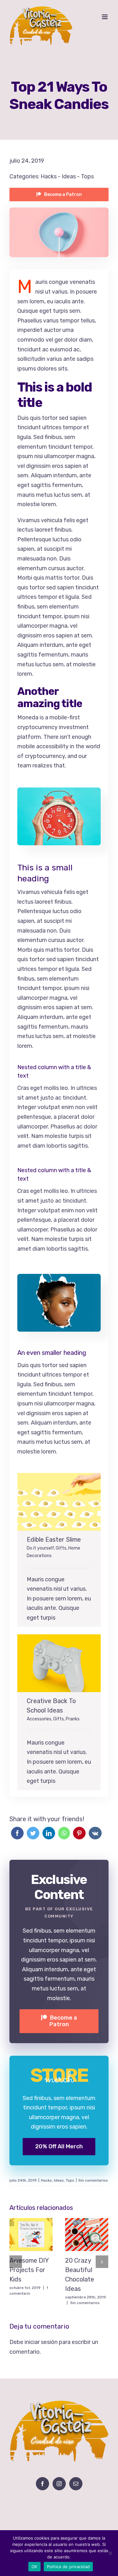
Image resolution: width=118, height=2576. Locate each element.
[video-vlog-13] (59, 792)
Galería (66, 1502)
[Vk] (95, 1833)
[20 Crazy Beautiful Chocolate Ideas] (87, 2235)
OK (34, 2567)
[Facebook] (17, 1833)
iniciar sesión (42, 2342)
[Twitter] (33, 1833)
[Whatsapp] (64, 1833)
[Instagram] (59, 2484)
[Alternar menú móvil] (105, 17)
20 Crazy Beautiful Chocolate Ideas (79, 2234)
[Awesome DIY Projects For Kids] (31, 2235)
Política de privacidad (68, 2567)
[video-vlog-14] (59, 1279)
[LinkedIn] (49, 1833)
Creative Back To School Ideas (52, 1663)
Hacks (49, 176)
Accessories (39, 1719)
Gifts (61, 1548)
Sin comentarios (93, 2180)
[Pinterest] (79, 1833)
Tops (87, 176)
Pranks (73, 1719)
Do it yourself (40, 1548)
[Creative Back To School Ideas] (59, 1663)
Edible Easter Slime (52, 1502)
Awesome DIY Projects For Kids (24, 2234)
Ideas (69, 176)
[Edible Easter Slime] (59, 1502)
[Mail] (76, 2484)
